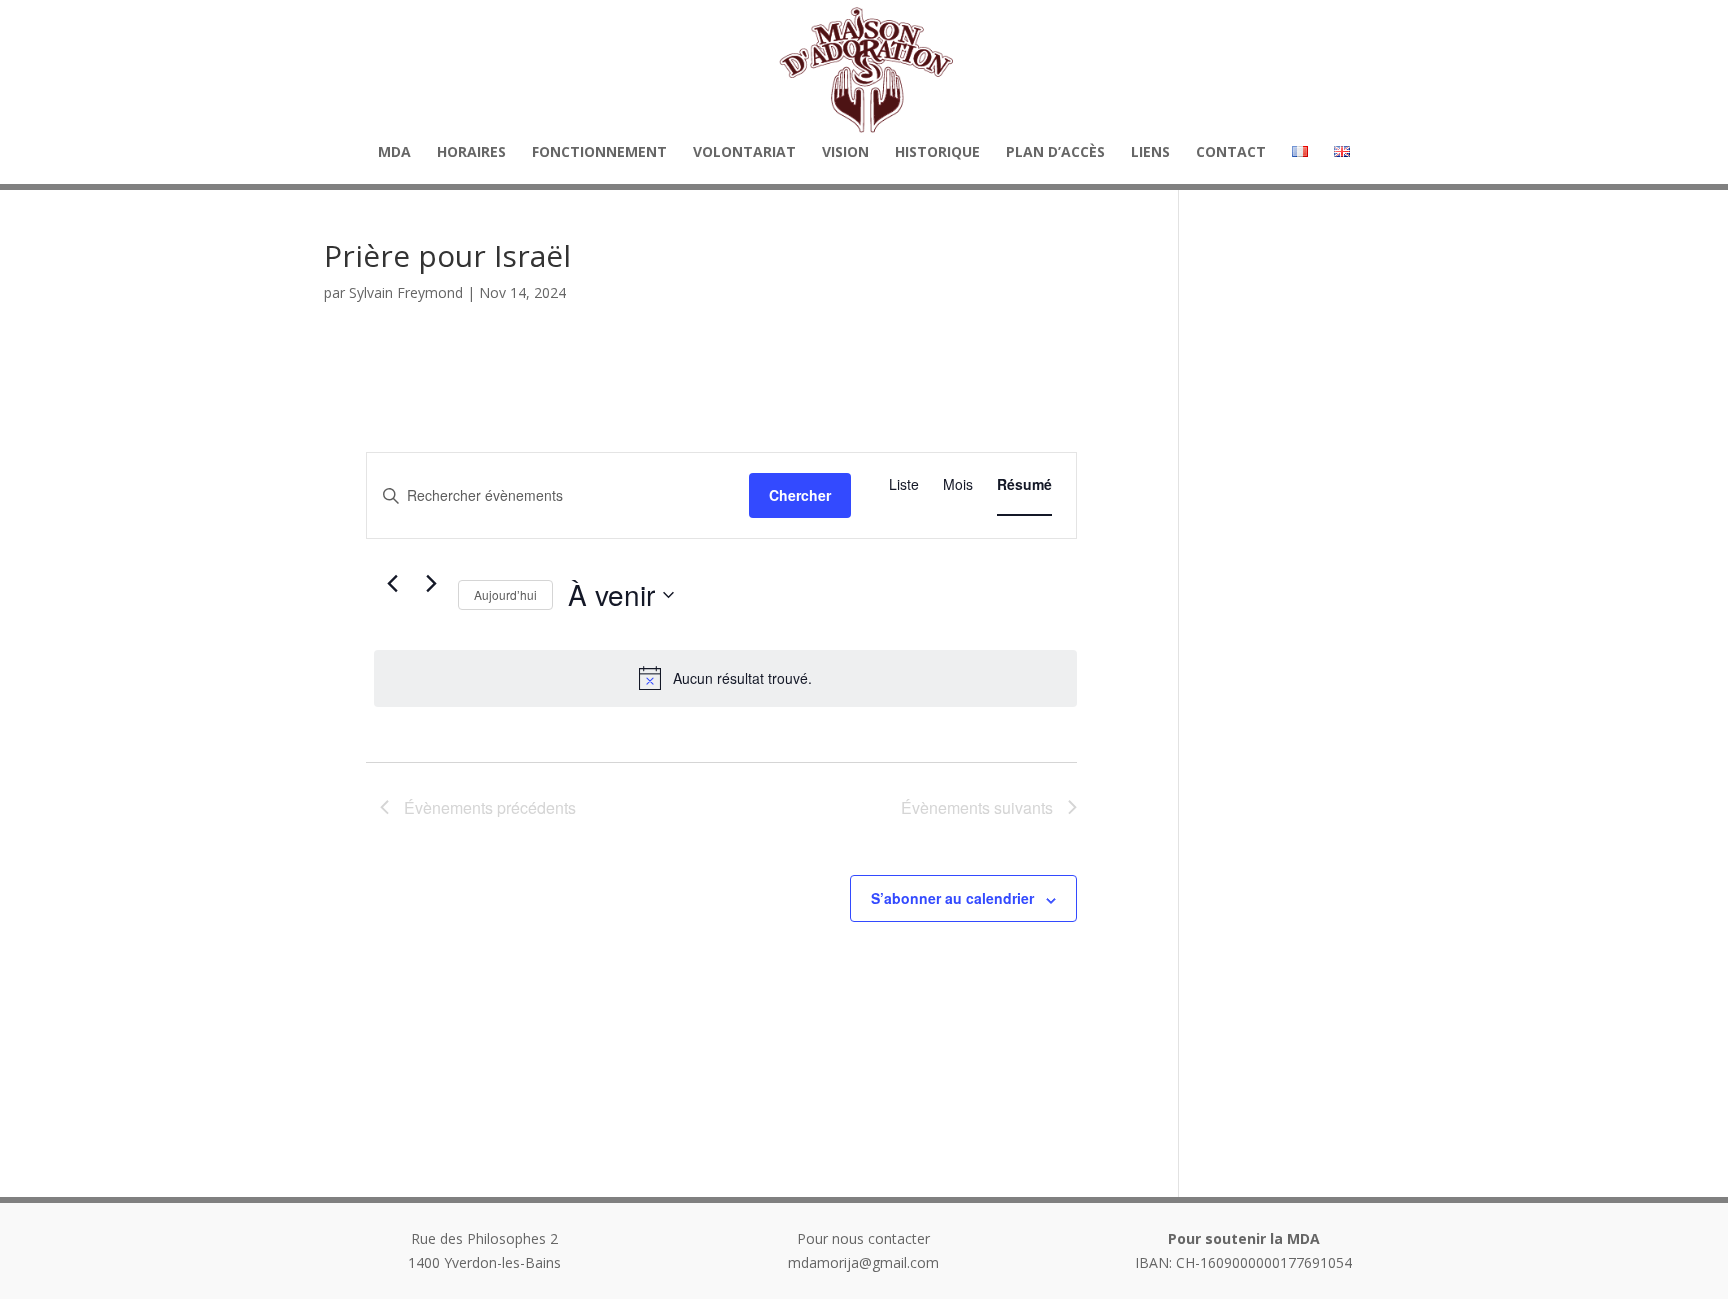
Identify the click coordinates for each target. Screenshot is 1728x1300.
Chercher (800, 495)
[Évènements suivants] (431, 583)
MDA (394, 153)
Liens (1150, 153)
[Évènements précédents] (392, 583)
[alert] (725, 678)
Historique (937, 153)
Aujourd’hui (505, 594)
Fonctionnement (599, 153)
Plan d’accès (1055, 153)
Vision (845, 153)
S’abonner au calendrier (952, 898)
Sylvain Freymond (406, 292)
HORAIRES (471, 153)
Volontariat (744, 153)
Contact (1231, 153)
